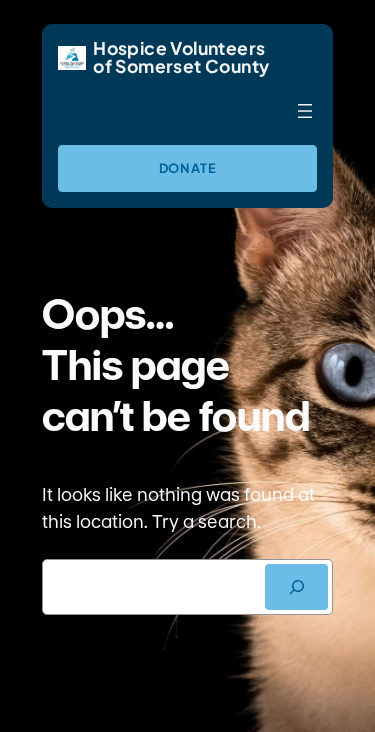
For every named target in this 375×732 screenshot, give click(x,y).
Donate (188, 168)
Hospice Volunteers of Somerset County (181, 57)
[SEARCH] (297, 587)
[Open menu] (305, 111)
